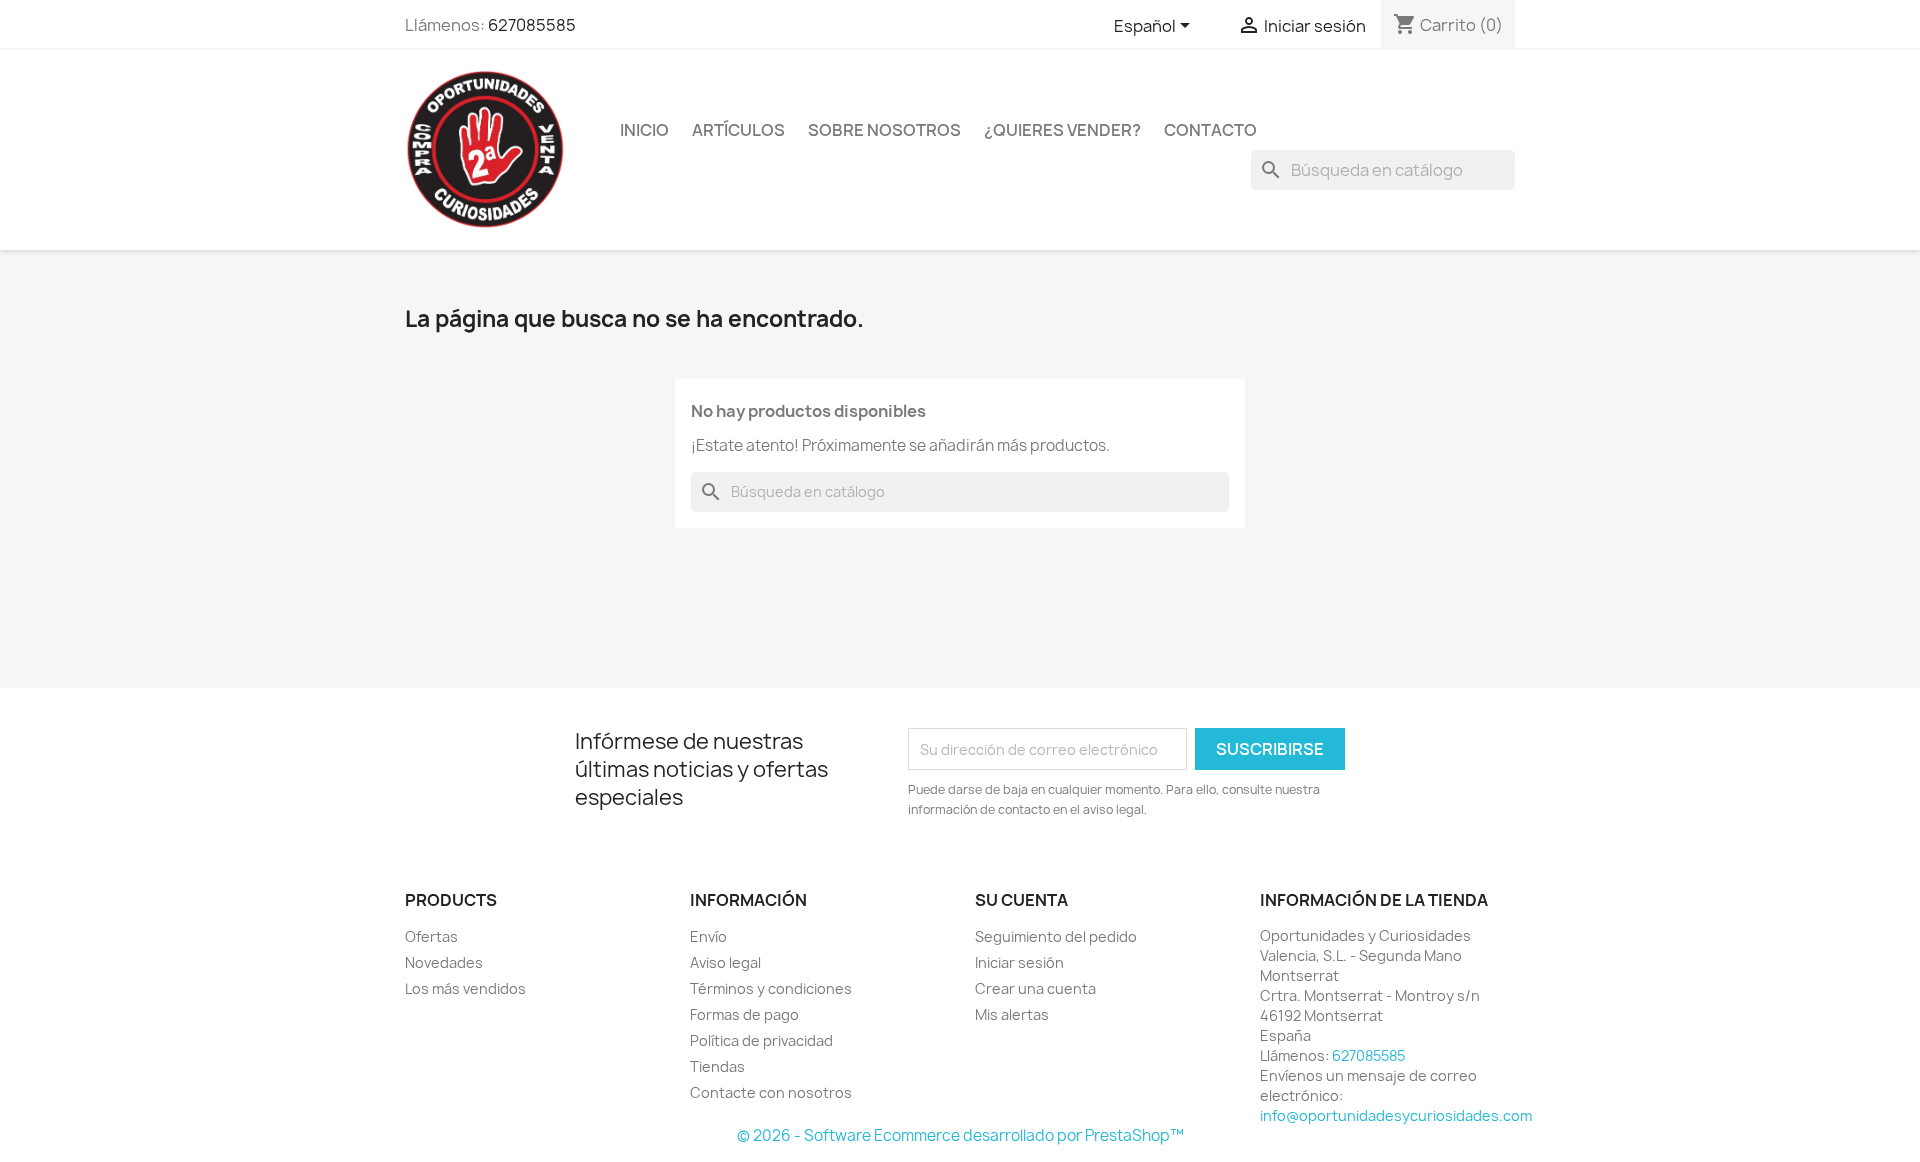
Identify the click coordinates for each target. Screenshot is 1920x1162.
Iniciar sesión (1019, 962)
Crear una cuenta (1035, 988)
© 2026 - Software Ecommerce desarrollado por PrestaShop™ (960, 1135)
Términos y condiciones (771, 988)
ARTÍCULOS (738, 130)
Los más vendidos (465, 988)
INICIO (644, 130)
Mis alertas (1012, 1014)
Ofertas (431, 936)
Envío (708, 936)
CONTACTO (1210, 130)
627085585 (532, 25)
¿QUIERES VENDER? (1062, 130)
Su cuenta (1021, 900)
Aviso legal (725, 962)
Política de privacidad (761, 1040)
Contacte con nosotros (771, 1092)
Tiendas (717, 1066)
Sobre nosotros (884, 130)
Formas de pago (744, 1014)
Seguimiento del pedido (1056, 936)
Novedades (444, 962)
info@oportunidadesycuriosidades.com (1396, 1115)
